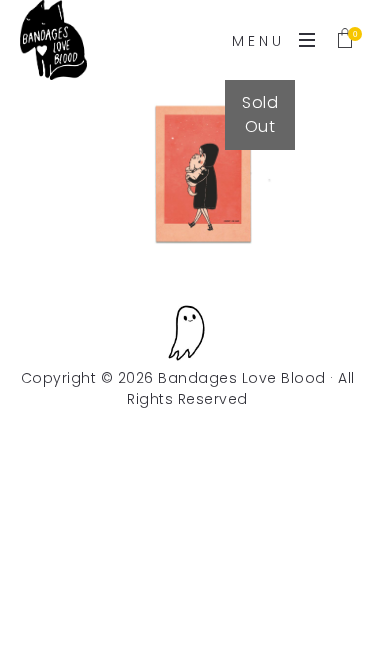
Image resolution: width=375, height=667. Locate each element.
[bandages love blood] (53, 40)
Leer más (200, 205)
